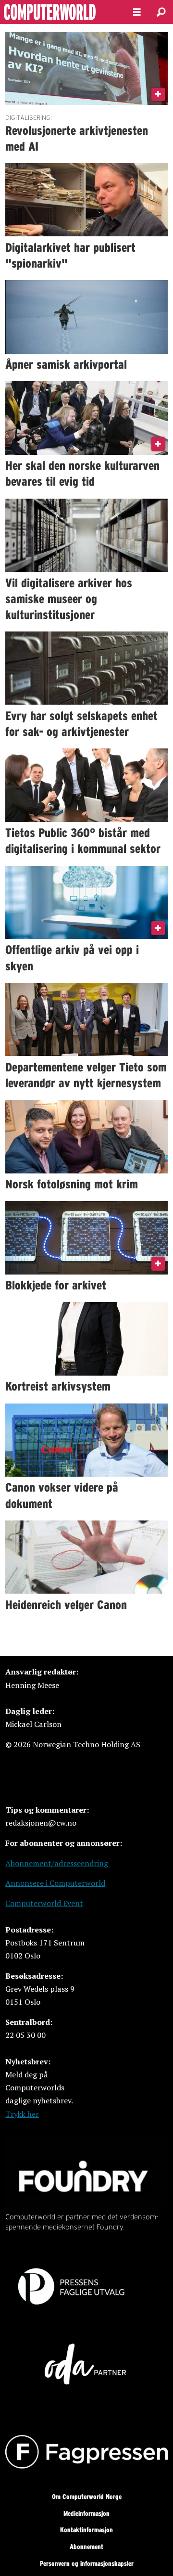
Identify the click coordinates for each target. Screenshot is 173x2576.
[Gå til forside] (59, 12)
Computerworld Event (44, 1903)
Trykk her (22, 2114)
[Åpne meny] (137, 12)
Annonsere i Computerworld (55, 1883)
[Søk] (161, 12)
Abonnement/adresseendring (57, 1863)
